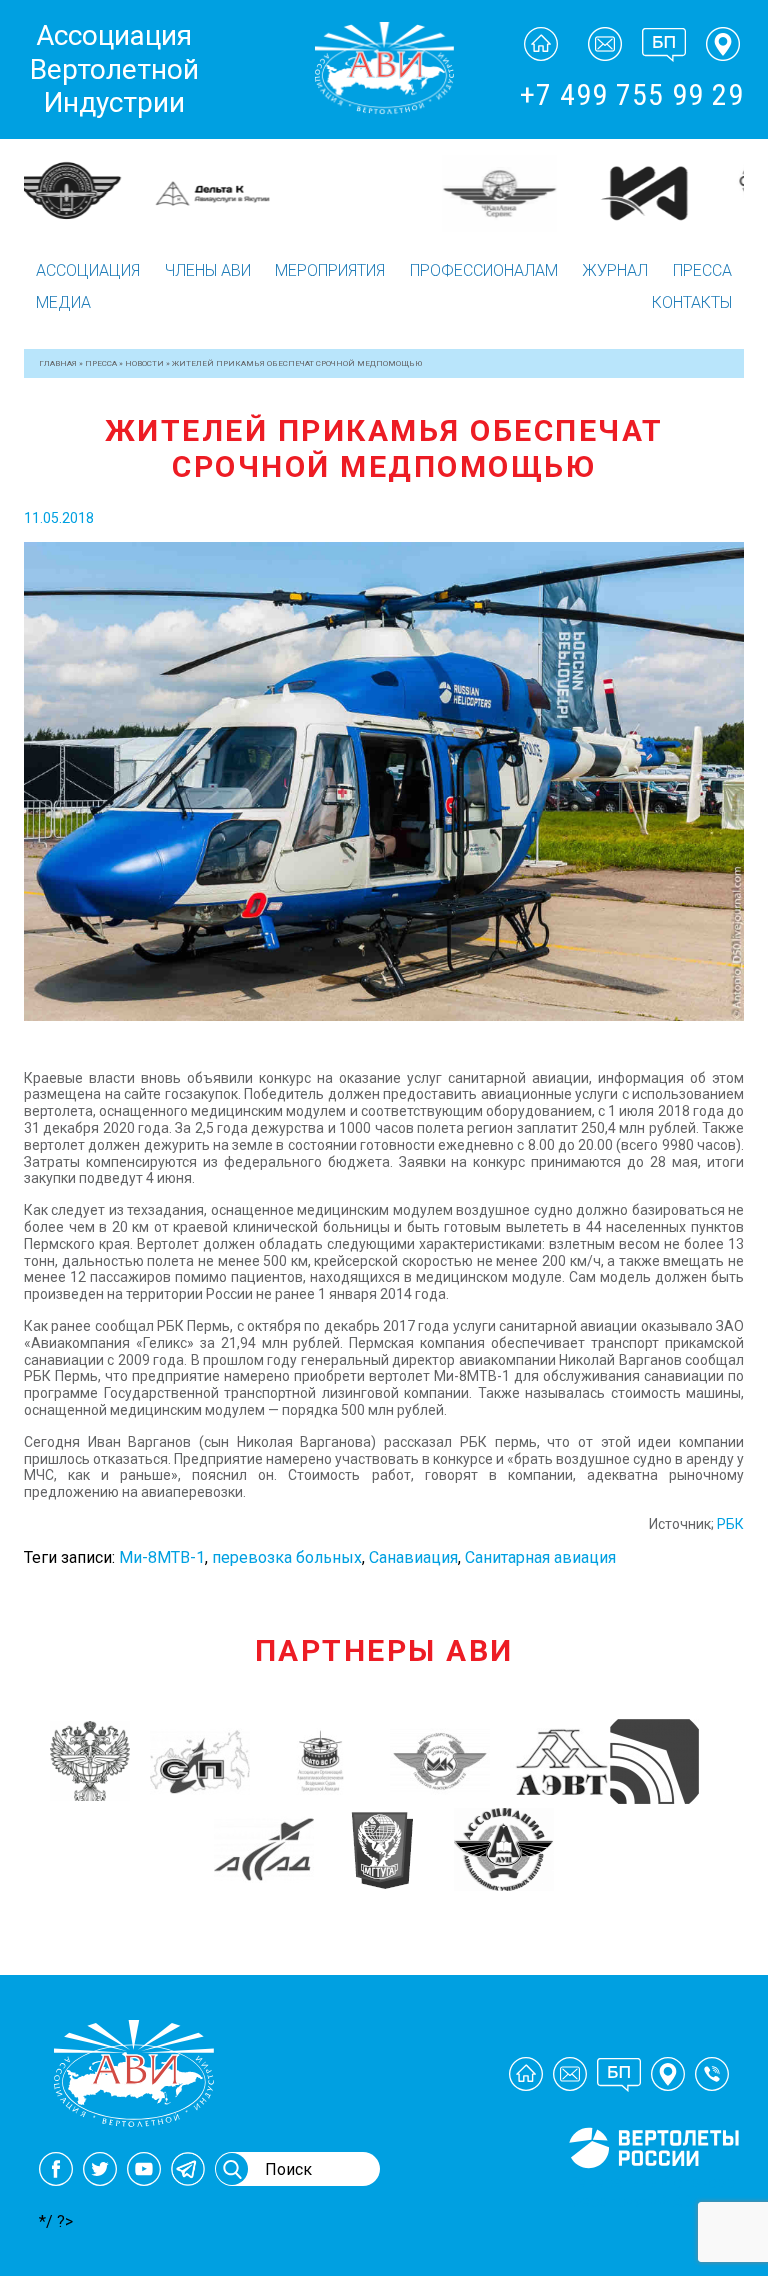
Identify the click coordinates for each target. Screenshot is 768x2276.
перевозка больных (287, 1557)
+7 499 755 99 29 (632, 94)
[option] (96, 181)
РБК (730, 1524)
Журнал (615, 270)
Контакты (692, 302)
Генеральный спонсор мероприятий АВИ (652, 2192)
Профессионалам (484, 270)
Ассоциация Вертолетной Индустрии (114, 69)
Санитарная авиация (540, 1557)
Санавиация (413, 1557)
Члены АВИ (208, 270)
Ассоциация (88, 270)
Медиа (63, 302)
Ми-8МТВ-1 (162, 1557)
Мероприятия (330, 270)
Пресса (702, 270)
